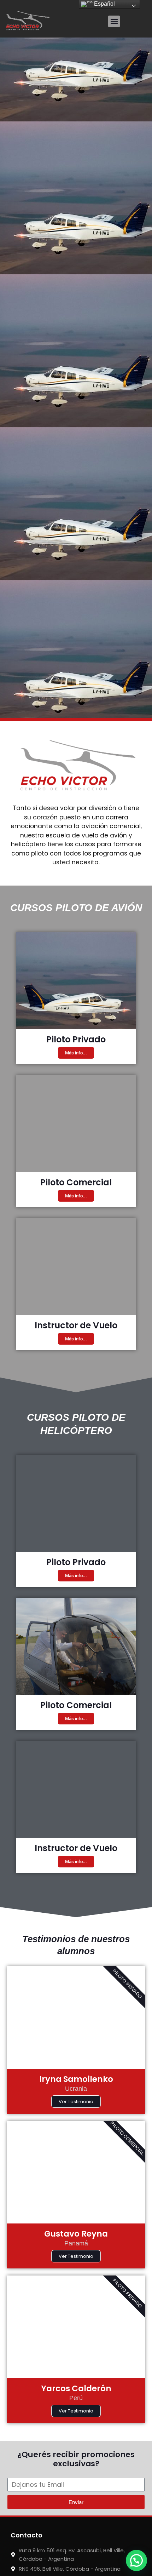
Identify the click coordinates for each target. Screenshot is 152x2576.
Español (104, 4)
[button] (114, 21)
